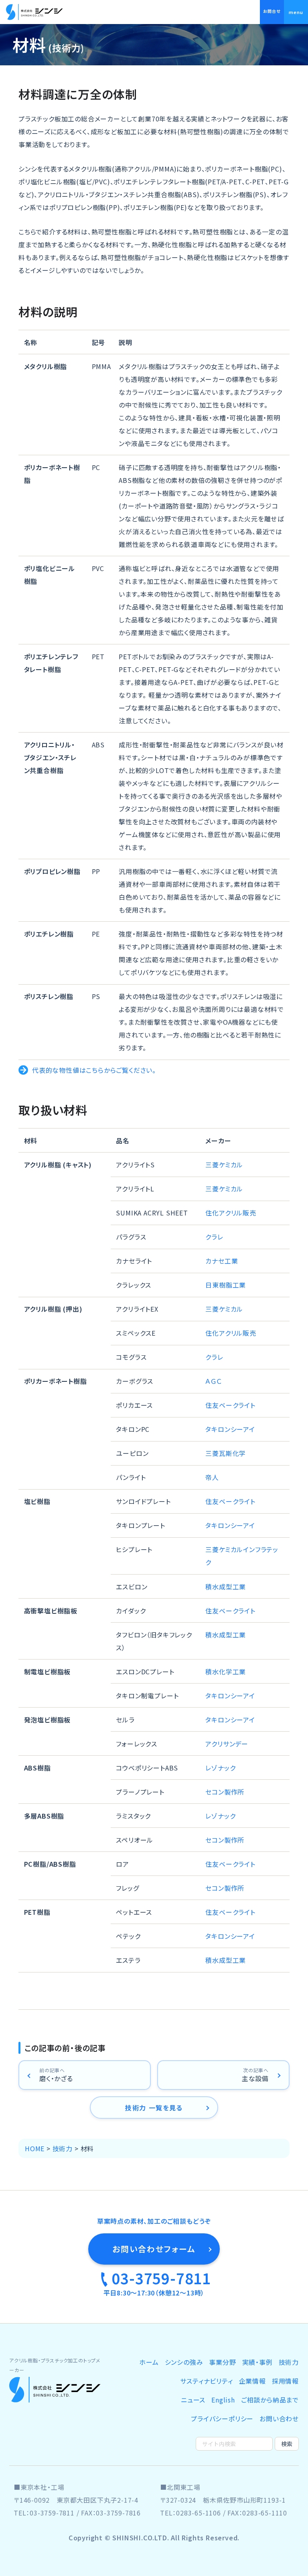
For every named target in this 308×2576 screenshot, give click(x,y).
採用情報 (285, 2381)
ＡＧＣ (213, 1381)
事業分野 (222, 2362)
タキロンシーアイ (230, 1429)
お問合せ (272, 11)
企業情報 (252, 2381)
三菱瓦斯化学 (226, 1453)
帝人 (212, 1477)
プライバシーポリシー (222, 2419)
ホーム (149, 2362)
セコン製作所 (225, 1792)
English (223, 2400)
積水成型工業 (226, 1587)
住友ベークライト (230, 1405)
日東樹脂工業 (226, 1285)
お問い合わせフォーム (154, 2249)
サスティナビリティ (206, 2381)
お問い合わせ (279, 2419)
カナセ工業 (222, 1261)
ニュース (193, 2400)
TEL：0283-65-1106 (190, 2513)
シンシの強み (184, 2362)
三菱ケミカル (224, 1165)
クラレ (214, 1237)
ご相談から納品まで (270, 2400)
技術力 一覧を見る (154, 2108)
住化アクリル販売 (231, 1213)
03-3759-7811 (161, 2278)
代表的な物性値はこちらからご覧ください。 (94, 1070)
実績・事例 (257, 2362)
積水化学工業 (226, 1672)
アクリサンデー (227, 1744)
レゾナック (220, 1768)
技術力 (289, 2362)
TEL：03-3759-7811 (44, 2513)
